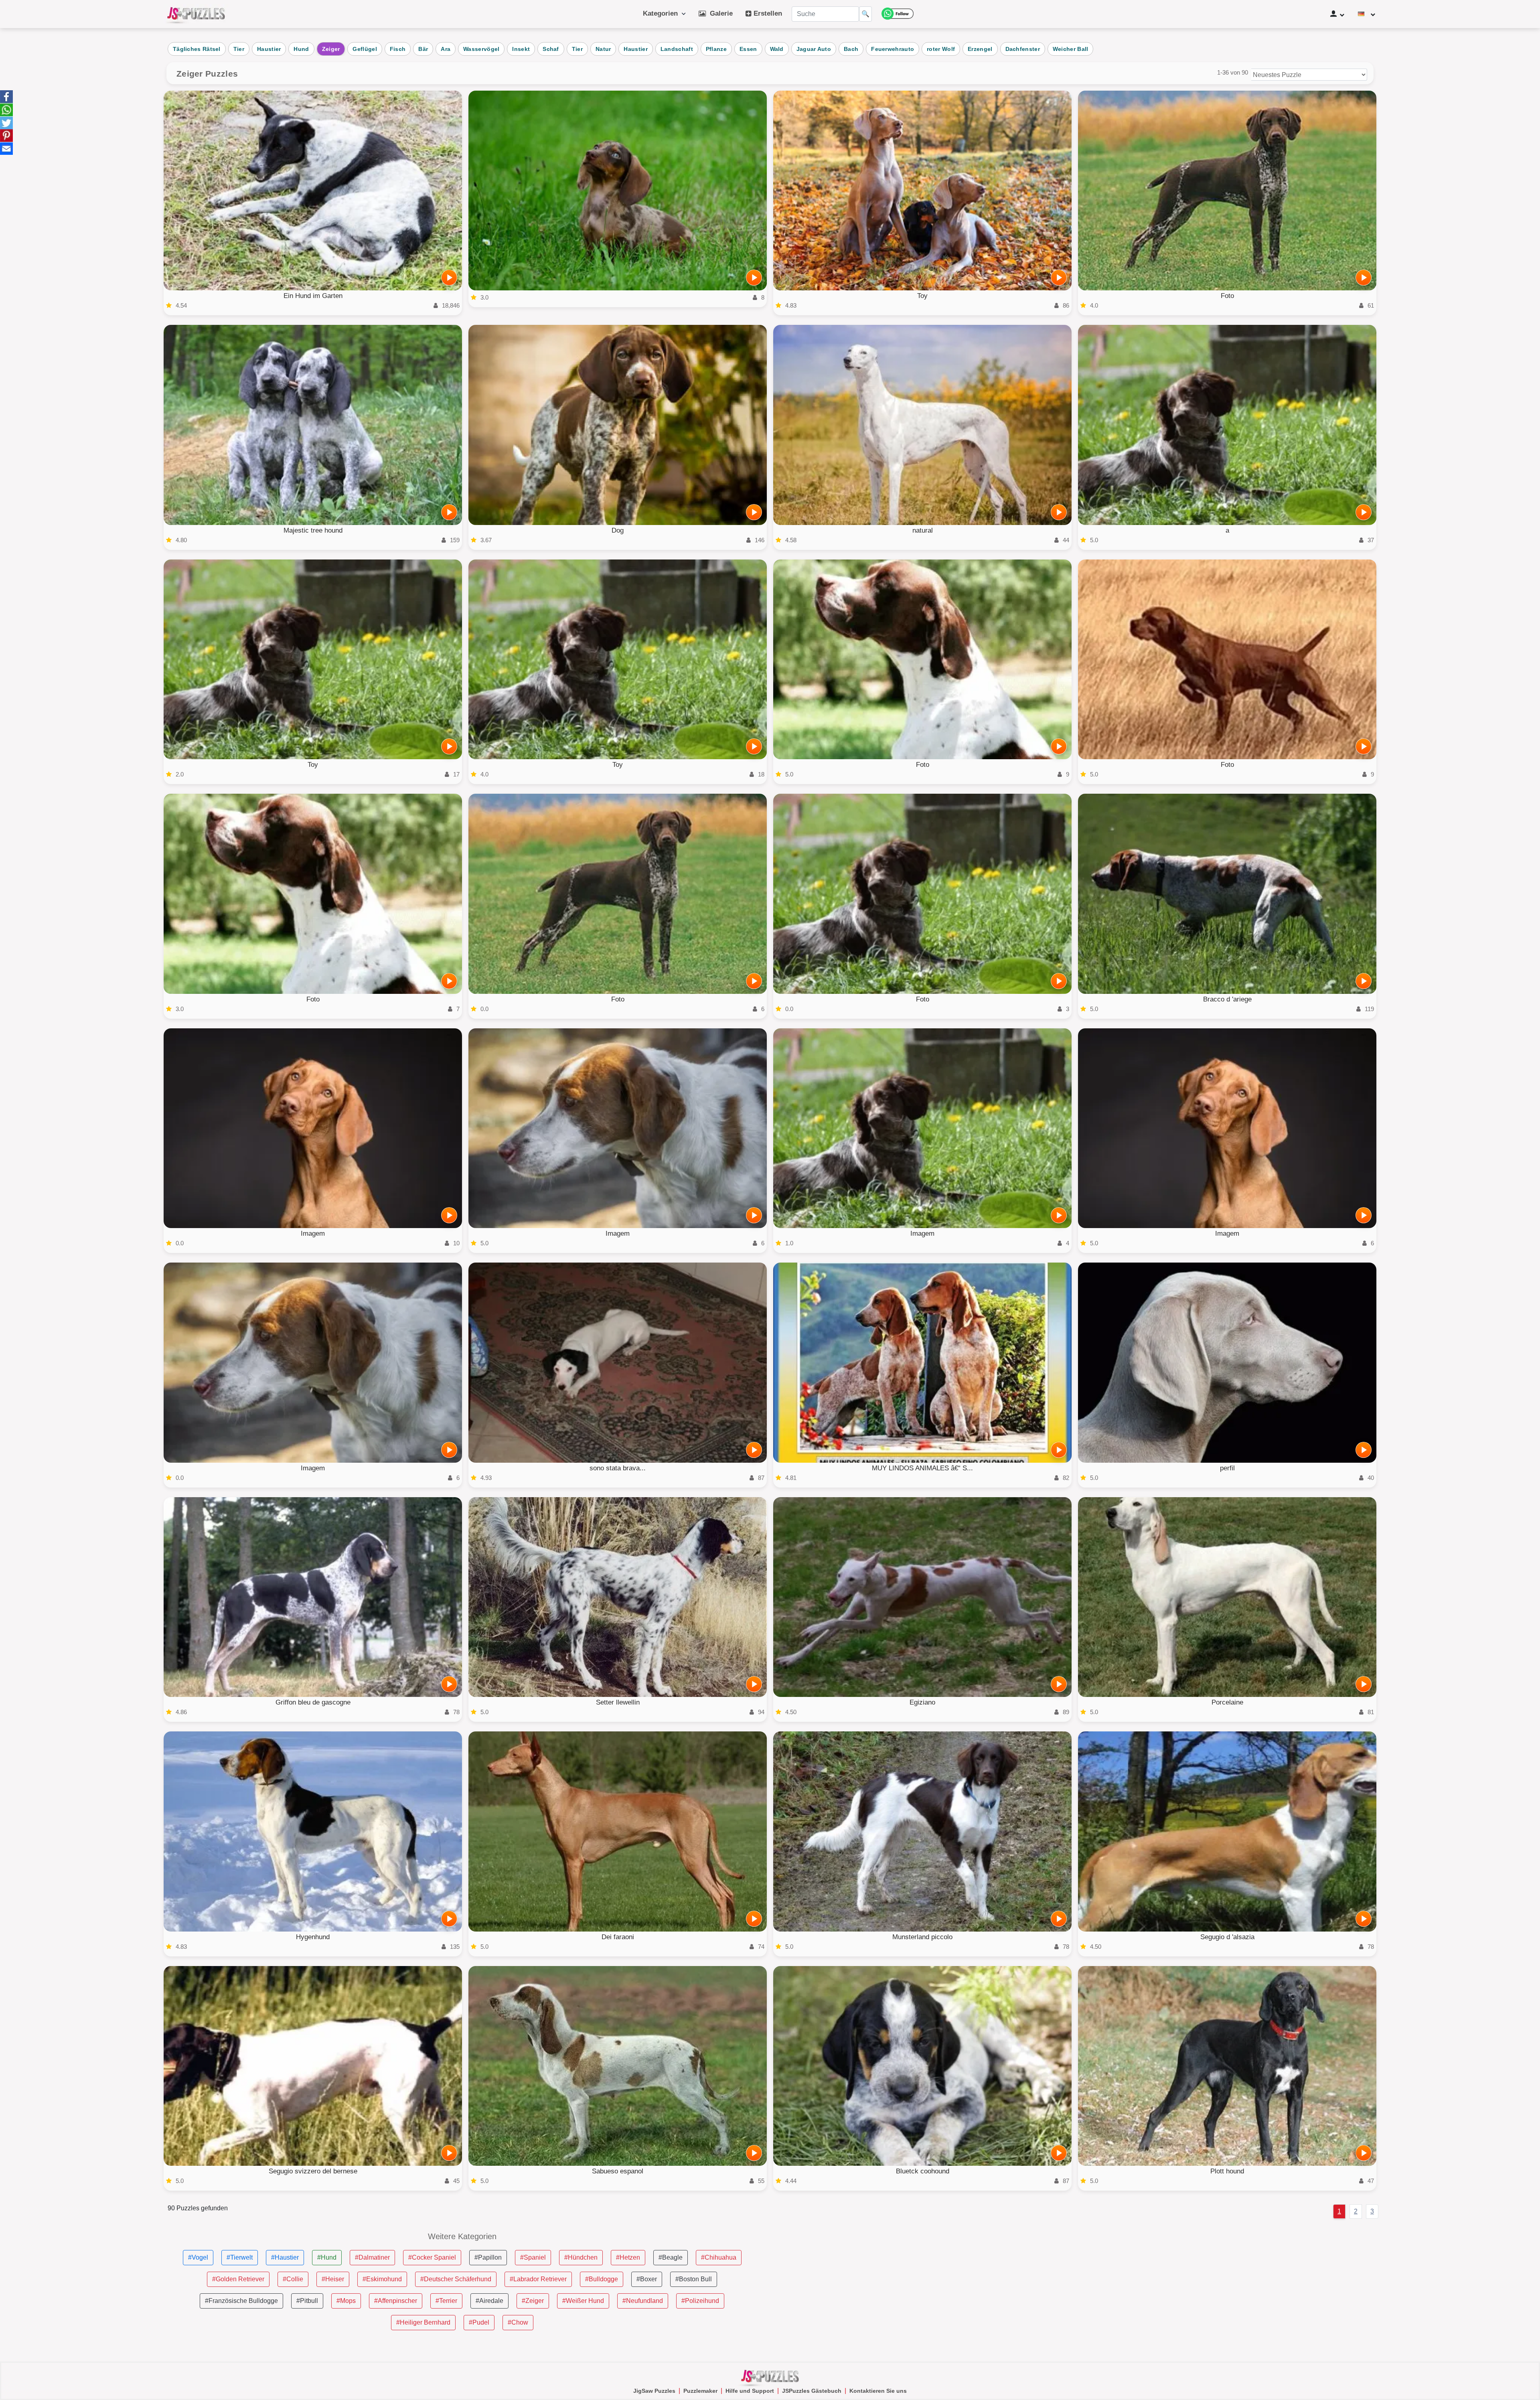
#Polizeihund (700, 2301)
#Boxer (647, 2279)
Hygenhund (313, 1937)
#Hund (327, 2257)
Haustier (269, 49)
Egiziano (922, 1702)
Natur (603, 49)
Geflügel (365, 49)
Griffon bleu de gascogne (313, 1702)
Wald (777, 49)
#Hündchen (581, 2257)
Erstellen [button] (767, 13)
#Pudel (479, 2322)
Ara (446, 49)
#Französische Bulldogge (241, 2301)
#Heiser (333, 2279)
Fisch (398, 49)
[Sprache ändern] (1367, 14)
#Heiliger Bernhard (423, 2322)
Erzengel (980, 49)
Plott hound (1227, 2171)
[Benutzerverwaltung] (1337, 14)
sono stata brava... (618, 1468)
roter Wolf (941, 49)
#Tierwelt (240, 2257)
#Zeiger (533, 2301)
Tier (239, 49)
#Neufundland (643, 2301)
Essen (748, 49)
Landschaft (677, 49)
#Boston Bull (694, 2279)
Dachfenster (1023, 49)
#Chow (518, 2322)
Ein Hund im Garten (313, 296)
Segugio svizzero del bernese (313, 2171)
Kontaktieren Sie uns (878, 2391)
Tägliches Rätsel (197, 49)
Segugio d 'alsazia (1227, 1937)
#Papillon (488, 2257)
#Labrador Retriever (538, 2279)
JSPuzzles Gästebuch (812, 2391)
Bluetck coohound (923, 2171)
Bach (851, 49)
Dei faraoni (618, 1937)
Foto (1227, 296)
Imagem (313, 1233)
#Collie (293, 2279)
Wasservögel (481, 49)
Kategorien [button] (662, 13)
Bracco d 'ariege (1227, 999)
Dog (618, 530)
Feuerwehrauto (893, 49)
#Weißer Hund (583, 2301)
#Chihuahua (719, 2257)
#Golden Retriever (238, 2279)
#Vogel (198, 2257)
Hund (301, 49)
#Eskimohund (382, 2279)
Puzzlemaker (700, 2391)
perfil (1227, 1468)
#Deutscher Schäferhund (456, 2279)
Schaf (551, 49)
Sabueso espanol (618, 2171)
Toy (922, 296)
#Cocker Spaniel (432, 2257)
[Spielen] (449, 278)
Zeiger (331, 49)
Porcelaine (1227, 1702)
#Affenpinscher (396, 2301)
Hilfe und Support (750, 2391)
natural (923, 530)
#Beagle (671, 2257)
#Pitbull (307, 2301)
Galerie (719, 13)
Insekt (521, 49)
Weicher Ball (1071, 49)
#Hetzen (628, 2257)
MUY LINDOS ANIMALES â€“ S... (922, 1468)
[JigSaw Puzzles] (196, 14)
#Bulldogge (602, 2279)
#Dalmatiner (372, 2257)
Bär (423, 49)
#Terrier (446, 2301)
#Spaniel (533, 2257)
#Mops (346, 2301)
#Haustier (285, 2257)
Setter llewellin (618, 1702)
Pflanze (716, 49)
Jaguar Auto (814, 49)
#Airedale (489, 2301)
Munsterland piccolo (922, 1937)
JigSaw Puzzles (654, 2391)
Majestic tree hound (313, 530)
